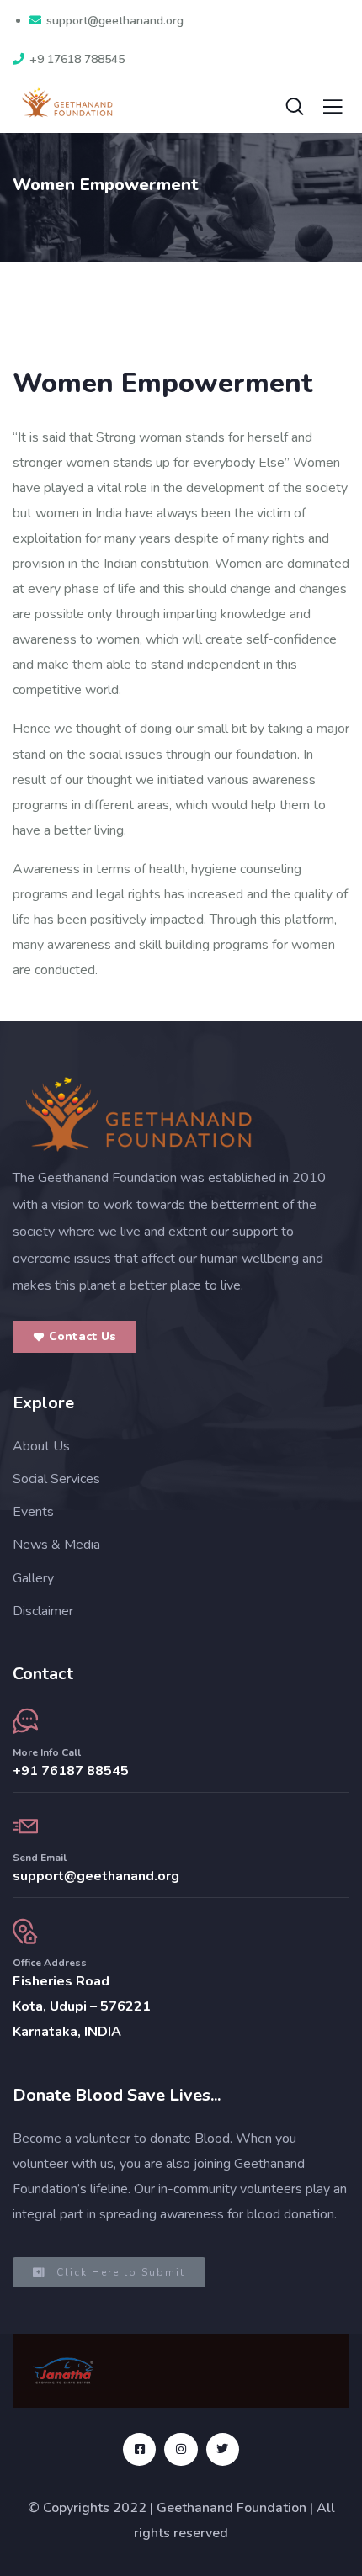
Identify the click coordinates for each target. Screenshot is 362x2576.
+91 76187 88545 (71, 1771)
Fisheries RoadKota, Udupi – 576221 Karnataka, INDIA (82, 2006)
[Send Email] (25, 1826)
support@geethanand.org (96, 1876)
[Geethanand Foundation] (139, 1114)
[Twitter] (223, 2449)
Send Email (40, 1858)
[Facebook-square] (139, 2449)
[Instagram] (181, 2449)
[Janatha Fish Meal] (63, 2371)
